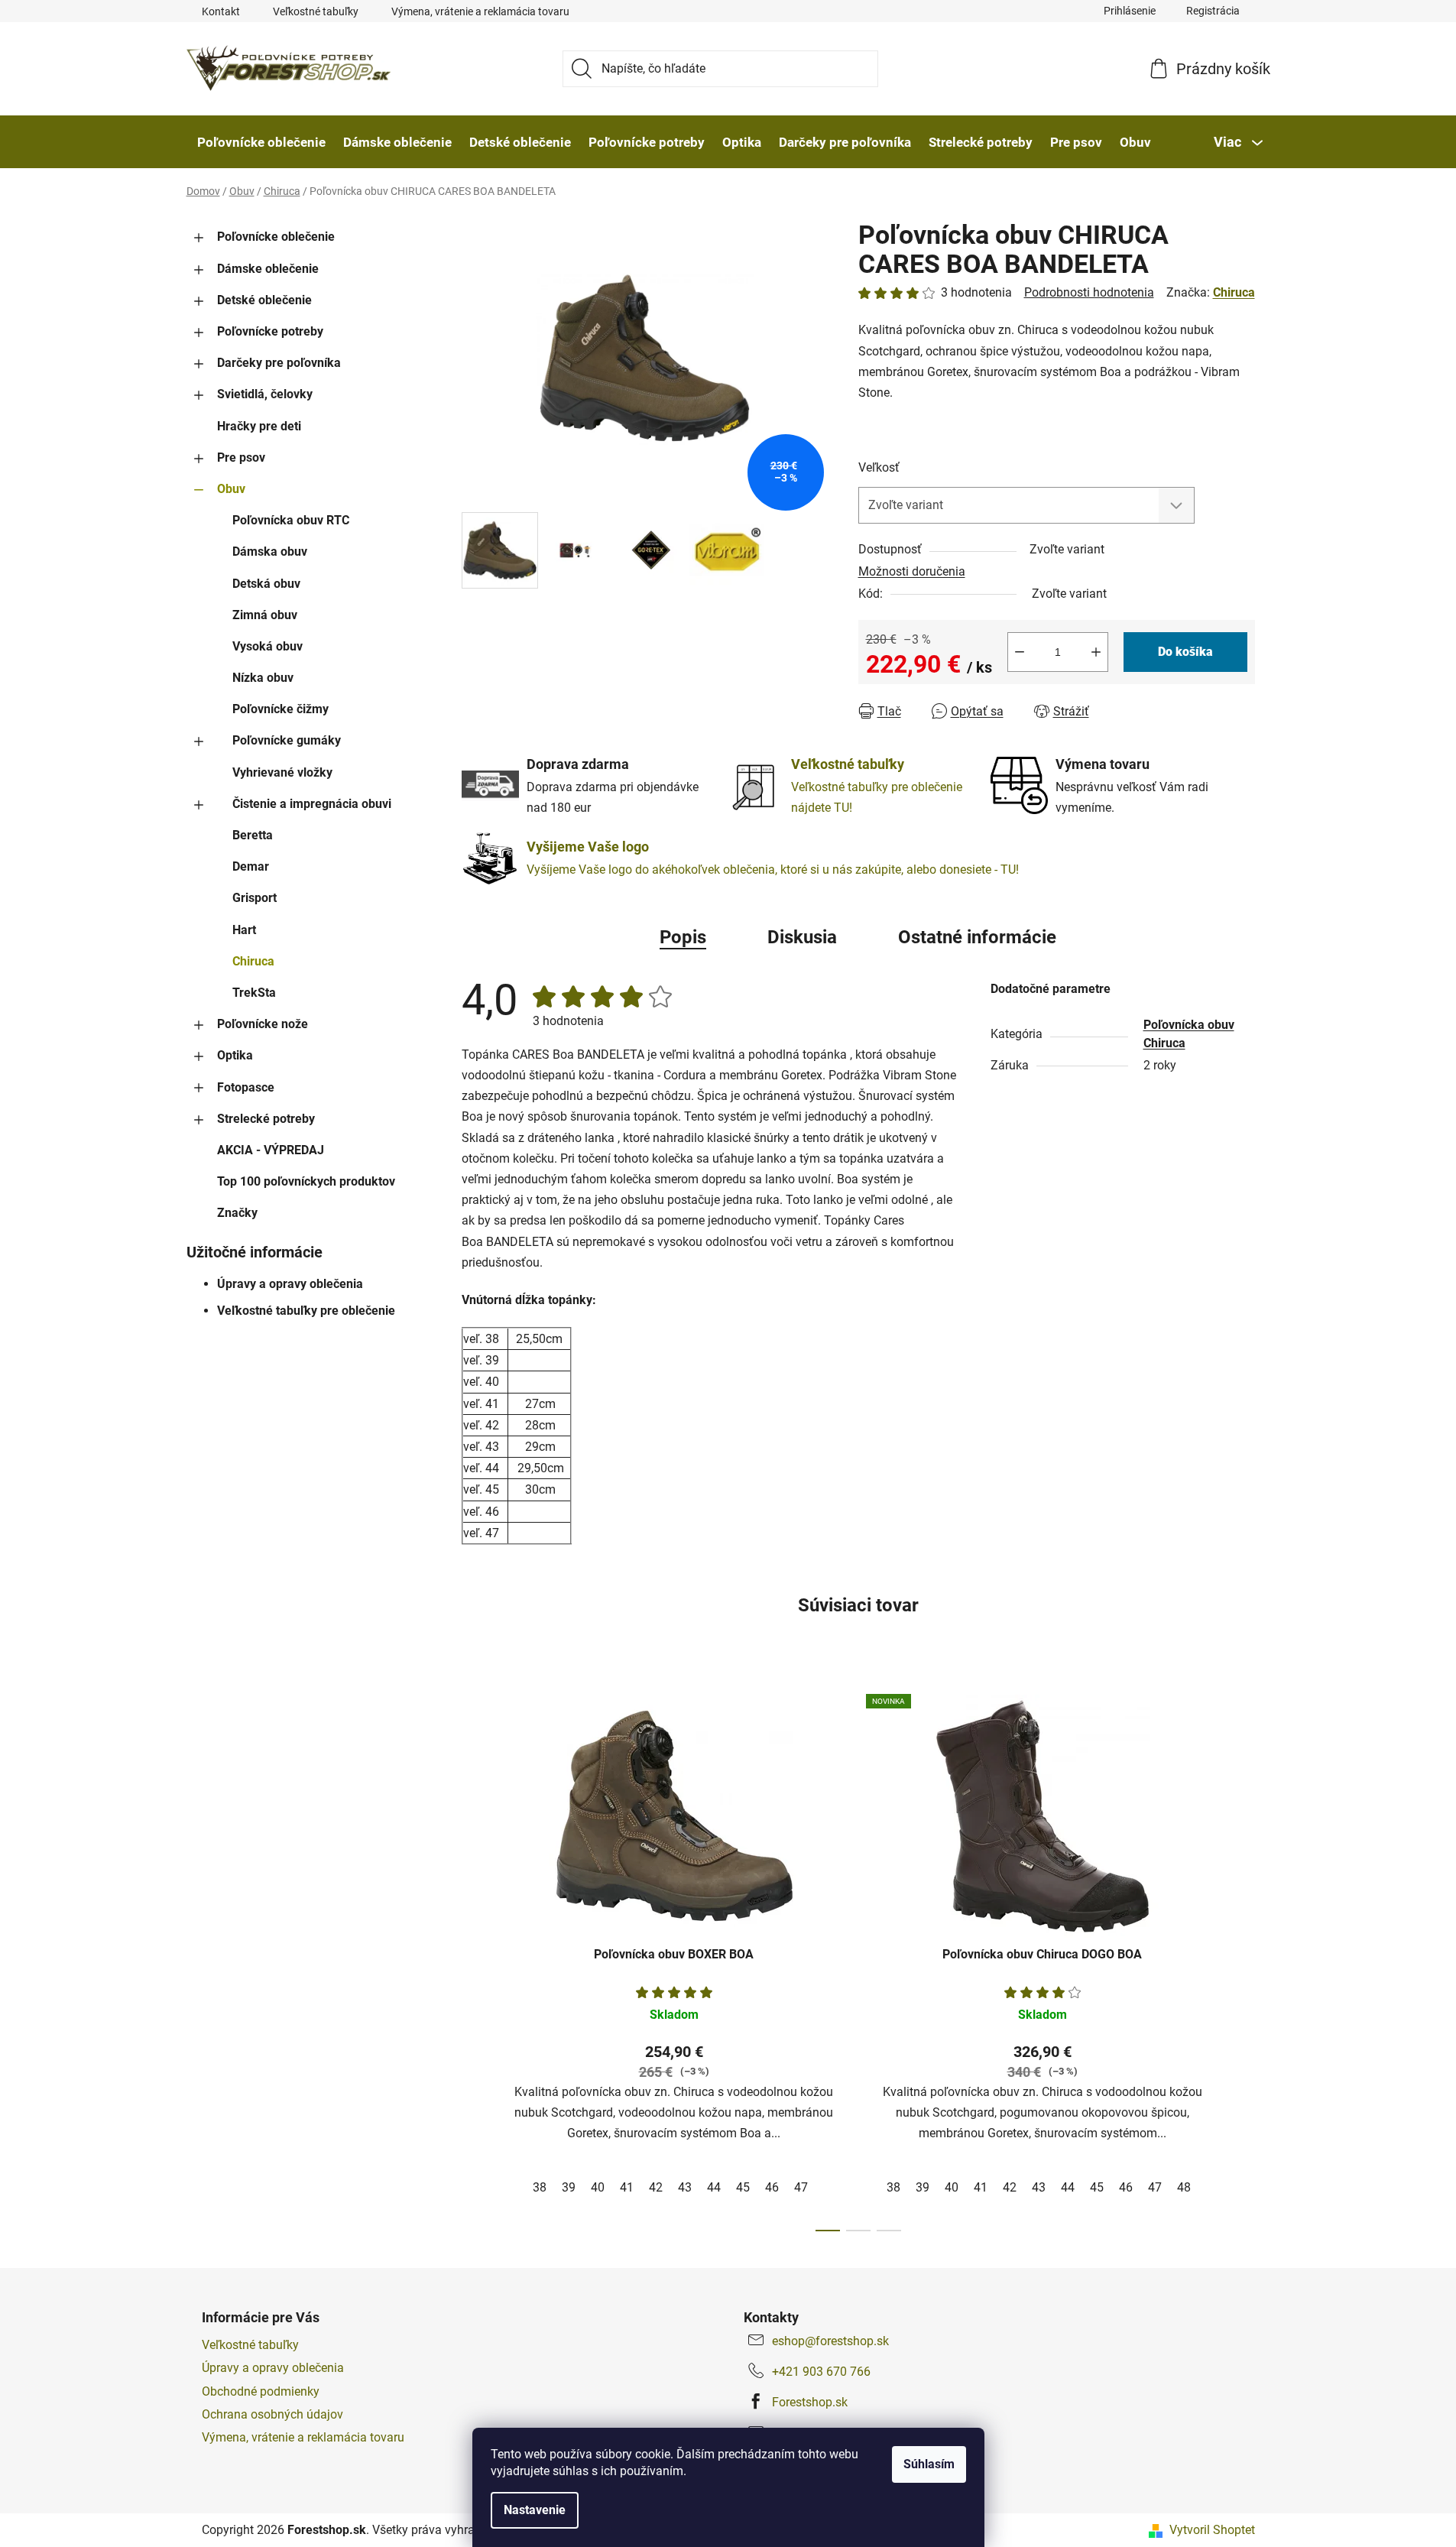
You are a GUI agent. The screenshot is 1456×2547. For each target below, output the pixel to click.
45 (743, 2187)
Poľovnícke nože (263, 1024)
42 (656, 2187)
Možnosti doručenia (912, 571)
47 (801, 2187)
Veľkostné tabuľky (316, 11)
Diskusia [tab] (802, 937)
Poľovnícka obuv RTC (291, 520)
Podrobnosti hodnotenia (1089, 292)
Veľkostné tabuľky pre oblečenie (306, 1311)
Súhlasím (929, 2464)
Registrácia (1213, 11)
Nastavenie (535, 2510)
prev (474, 1958)
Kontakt (221, 11)
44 (714, 2187)
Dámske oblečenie (268, 269)
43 (685, 2187)
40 (598, 2187)
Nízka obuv (263, 678)
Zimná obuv (265, 615)
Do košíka (1185, 652)
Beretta (253, 835)
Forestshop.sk (810, 2402)
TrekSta (254, 993)
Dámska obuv (270, 552)
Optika (235, 1055)
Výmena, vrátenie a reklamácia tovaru (480, 11)
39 (569, 2187)
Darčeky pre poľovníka (279, 363)
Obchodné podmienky (261, 2391)
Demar (251, 866)
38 (540, 2187)
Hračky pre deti (259, 426)
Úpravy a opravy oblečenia (290, 1284)
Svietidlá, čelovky (265, 394)
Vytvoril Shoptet (1212, 2530)
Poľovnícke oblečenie (276, 237)
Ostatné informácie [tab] (977, 937)
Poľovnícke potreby (270, 331)
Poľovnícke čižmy (280, 709)
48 (1184, 2187)
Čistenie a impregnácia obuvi (312, 804)
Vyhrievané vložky (282, 772)
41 (627, 2187)
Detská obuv (266, 584)
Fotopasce (246, 1087)
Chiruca (253, 961)
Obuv (231, 489)
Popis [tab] (683, 937)
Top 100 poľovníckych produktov (306, 1181)
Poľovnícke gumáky (287, 740)
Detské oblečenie (264, 300)
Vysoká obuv (268, 646)
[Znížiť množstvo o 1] (1020, 652)
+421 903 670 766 (821, 2372)
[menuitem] (261, 142)
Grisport (255, 898)
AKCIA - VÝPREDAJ (271, 1150)
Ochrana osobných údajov (272, 2414)
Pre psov (241, 457)
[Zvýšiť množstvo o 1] (1096, 652)
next (1243, 1958)
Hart (244, 930)
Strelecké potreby (266, 1119)
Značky (237, 1213)
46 (772, 2187)
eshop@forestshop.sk (830, 2341)
